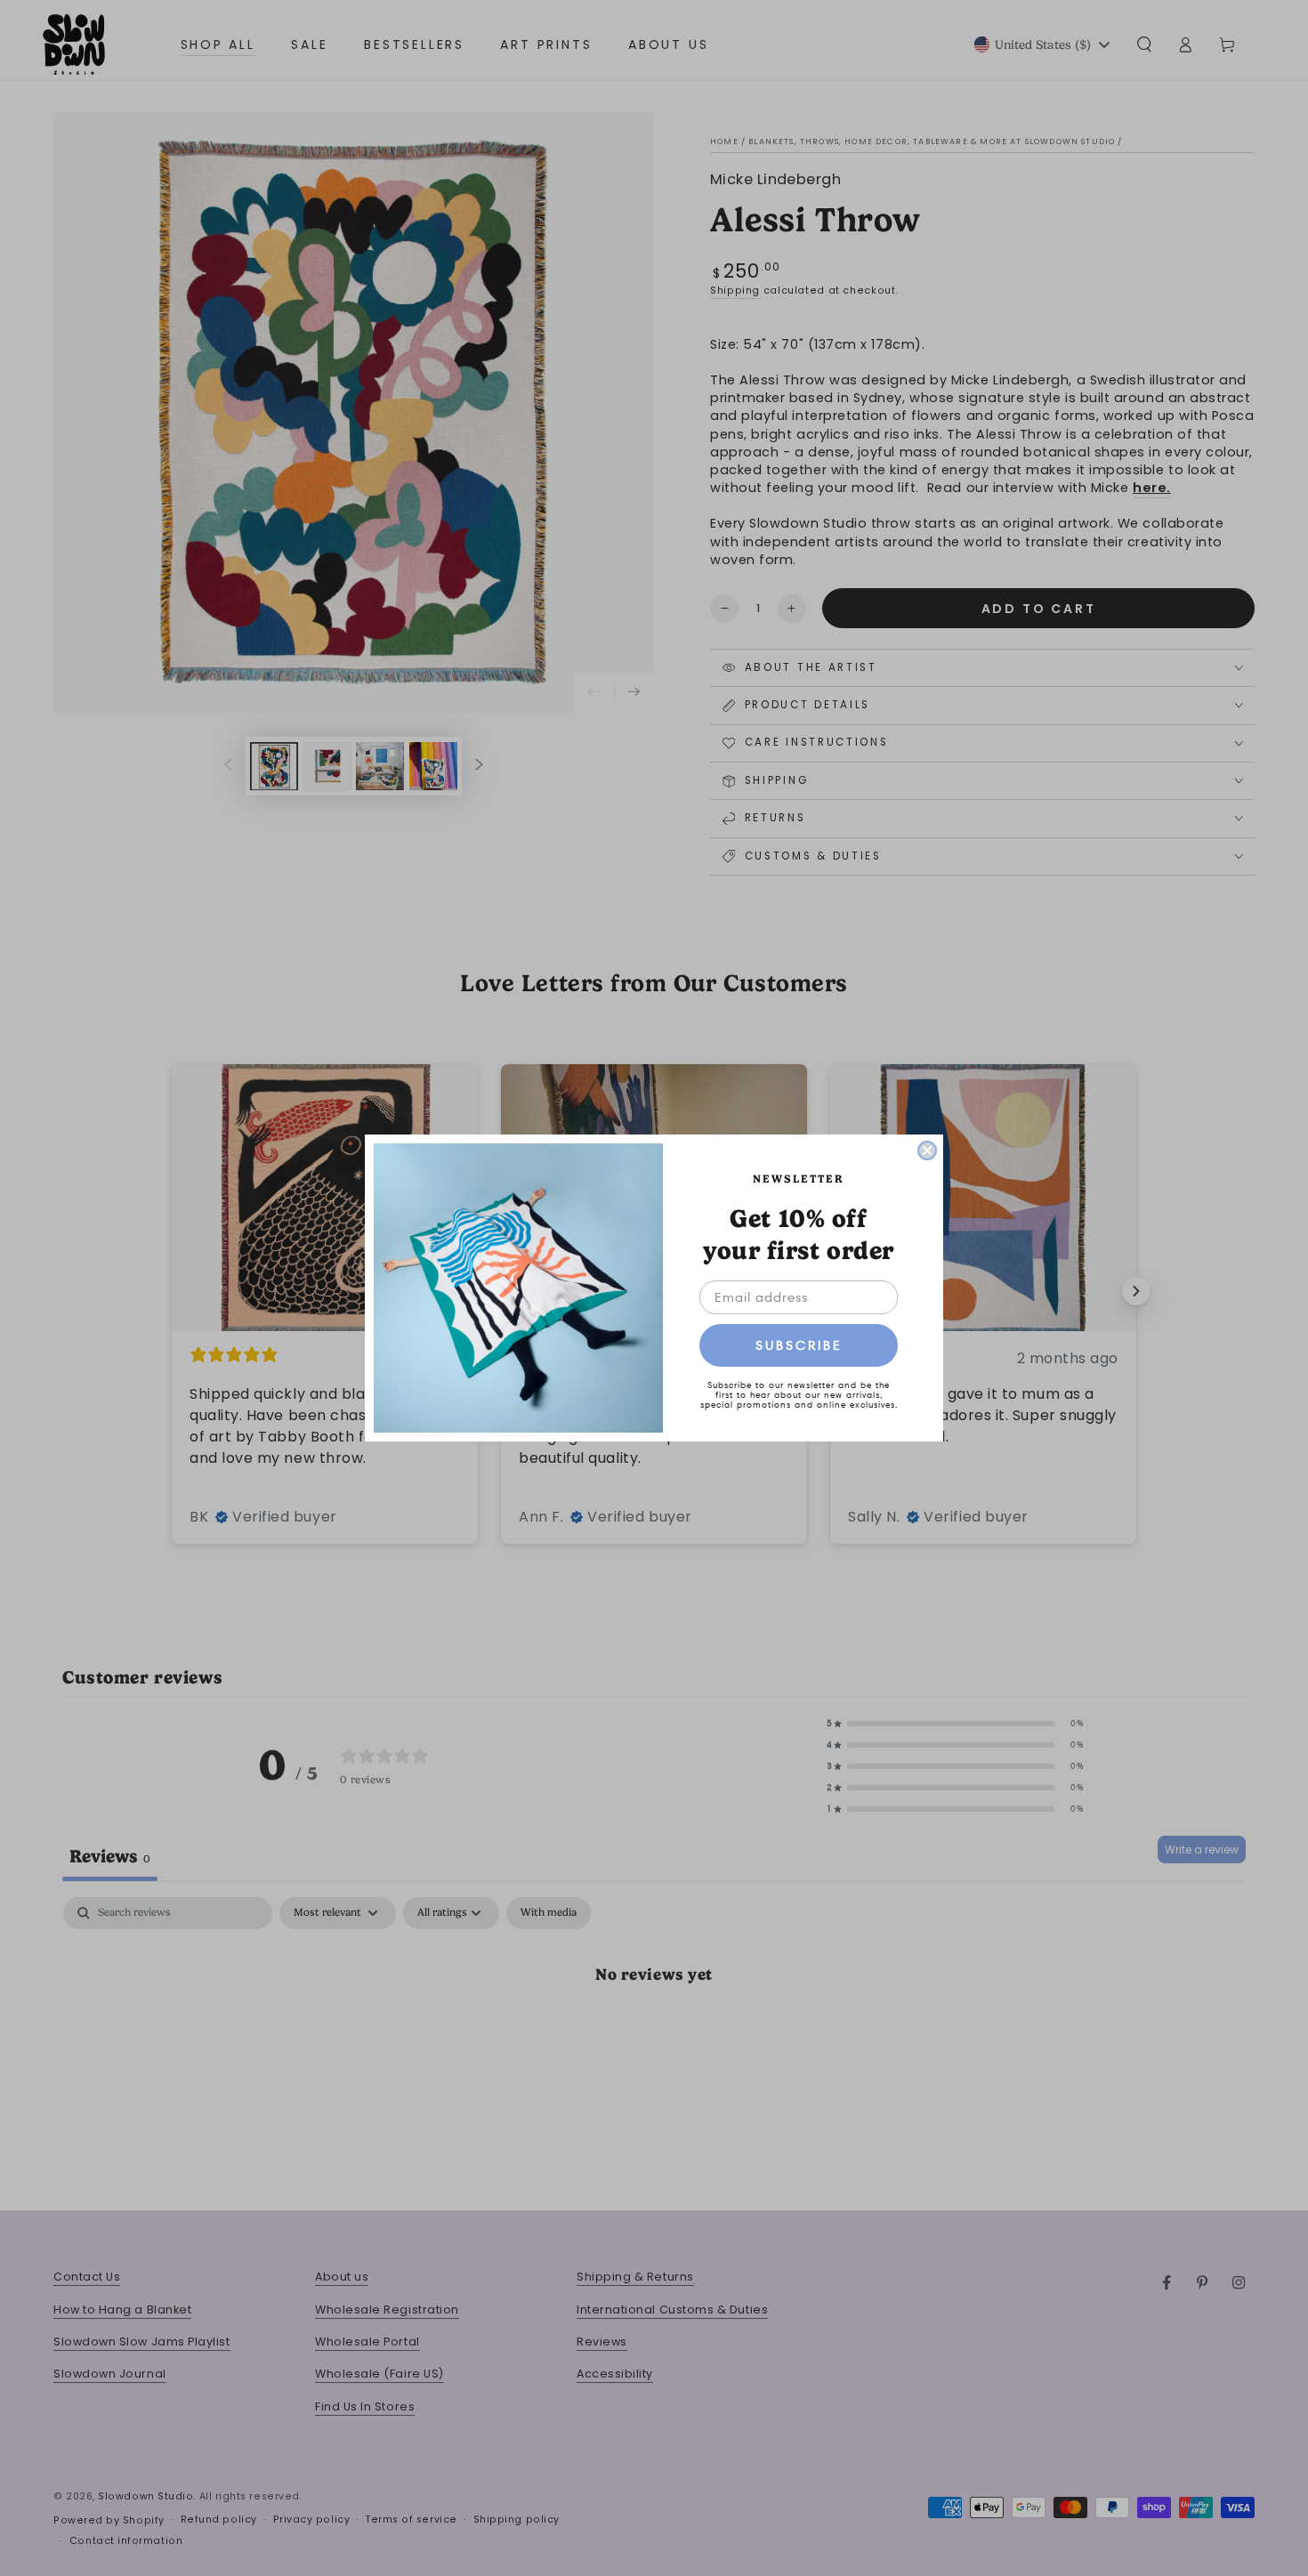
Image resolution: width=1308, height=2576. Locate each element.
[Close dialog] (927, 1151)
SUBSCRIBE (799, 1345)
